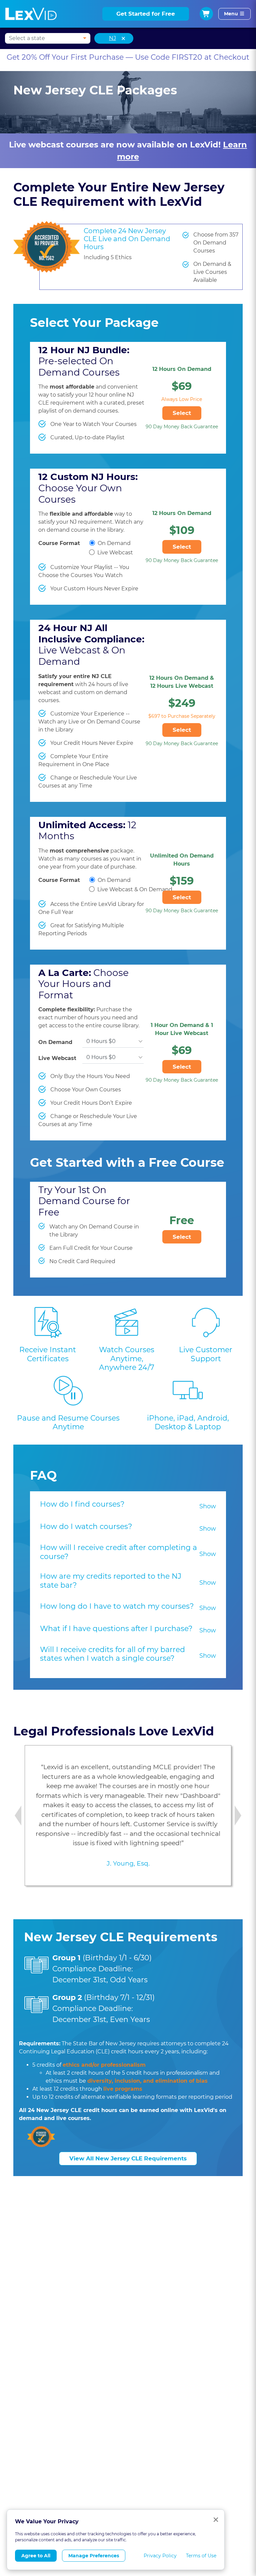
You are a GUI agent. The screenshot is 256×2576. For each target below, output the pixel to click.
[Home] (31, 14)
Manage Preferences (94, 2556)
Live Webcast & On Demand (135, 889)
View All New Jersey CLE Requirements (128, 2158)
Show (208, 1506)
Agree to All (36, 2556)
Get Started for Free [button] (146, 14)
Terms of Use (201, 2556)
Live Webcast (115, 553)
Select (182, 413)
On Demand (114, 543)
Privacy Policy (160, 2556)
